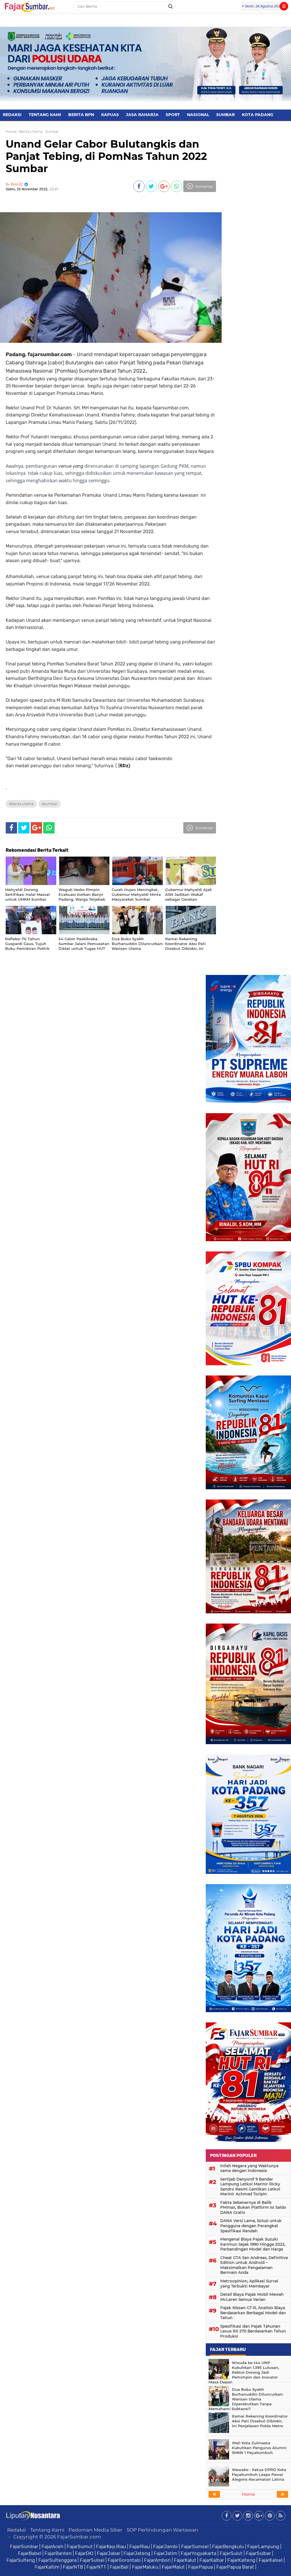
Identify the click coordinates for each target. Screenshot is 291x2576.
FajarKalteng (241, 2560)
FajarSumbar (24, 2546)
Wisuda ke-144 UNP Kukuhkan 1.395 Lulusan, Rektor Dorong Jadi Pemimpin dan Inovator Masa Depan (244, 2372)
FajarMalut (173, 2567)
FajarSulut (231, 2553)
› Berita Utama (30, 132)
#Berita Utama (21, 804)
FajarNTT (96, 2567)
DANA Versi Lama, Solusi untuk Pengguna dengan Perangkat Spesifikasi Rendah (251, 2226)
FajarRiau (140, 2546)
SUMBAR (225, 115)
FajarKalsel (271, 2560)
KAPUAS (110, 115)
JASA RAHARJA (142, 115)
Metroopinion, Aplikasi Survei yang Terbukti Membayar (249, 2284)
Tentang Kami (47, 2530)
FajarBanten (58, 2553)
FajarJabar (109, 2553)
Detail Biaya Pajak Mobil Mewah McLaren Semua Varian (252, 2297)
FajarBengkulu (228, 2546)
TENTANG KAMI (45, 115)
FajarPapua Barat (235, 2567)
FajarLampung (263, 2546)
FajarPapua (200, 2567)
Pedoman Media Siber (95, 2530)
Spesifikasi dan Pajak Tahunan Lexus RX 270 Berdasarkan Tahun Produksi (253, 2331)
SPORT (173, 115)
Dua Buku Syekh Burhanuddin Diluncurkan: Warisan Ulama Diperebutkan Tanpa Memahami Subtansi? (246, 2399)
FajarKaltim (47, 2567)
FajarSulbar (258, 2553)
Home (11, 132)
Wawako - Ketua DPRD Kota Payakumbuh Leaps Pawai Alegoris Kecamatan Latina (259, 2474)
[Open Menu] (284, 6)
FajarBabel (30, 2553)
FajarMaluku (145, 2567)
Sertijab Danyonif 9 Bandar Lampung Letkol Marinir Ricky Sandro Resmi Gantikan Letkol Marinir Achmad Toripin (250, 2187)
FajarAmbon (157, 2560)
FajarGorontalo (124, 2560)
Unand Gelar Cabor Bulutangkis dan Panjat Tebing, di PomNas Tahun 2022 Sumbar (106, 156)
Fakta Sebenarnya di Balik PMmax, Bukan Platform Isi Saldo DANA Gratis (253, 2207)
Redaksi (17, 2530)
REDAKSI (12, 115)
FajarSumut (80, 2546)
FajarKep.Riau (111, 2546)
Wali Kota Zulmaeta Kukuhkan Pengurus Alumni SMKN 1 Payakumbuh (259, 2448)
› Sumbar (51, 132)
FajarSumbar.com (79, 2537)
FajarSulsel (92, 2560)
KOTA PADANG (258, 115)
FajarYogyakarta (198, 2553)
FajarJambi (165, 2546)
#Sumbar (50, 804)
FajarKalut (185, 2560)
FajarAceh (52, 2546)
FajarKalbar (212, 2560)
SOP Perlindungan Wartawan (162, 2530)
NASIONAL (198, 115)
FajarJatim (166, 2553)
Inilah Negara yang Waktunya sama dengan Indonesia (249, 2168)
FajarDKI (84, 2553)
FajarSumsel (195, 2546)
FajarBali (119, 2567)
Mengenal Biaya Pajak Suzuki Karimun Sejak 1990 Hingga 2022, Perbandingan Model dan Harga (253, 2244)
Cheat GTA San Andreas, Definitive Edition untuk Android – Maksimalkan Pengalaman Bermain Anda (254, 2265)
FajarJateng (137, 2553)
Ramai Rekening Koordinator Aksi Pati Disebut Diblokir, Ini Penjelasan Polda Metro (260, 2421)
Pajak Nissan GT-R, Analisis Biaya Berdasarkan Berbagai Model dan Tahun (253, 2313)
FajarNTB (73, 2567)
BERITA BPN (81, 115)
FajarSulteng (21, 2560)
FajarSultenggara (57, 2560)
